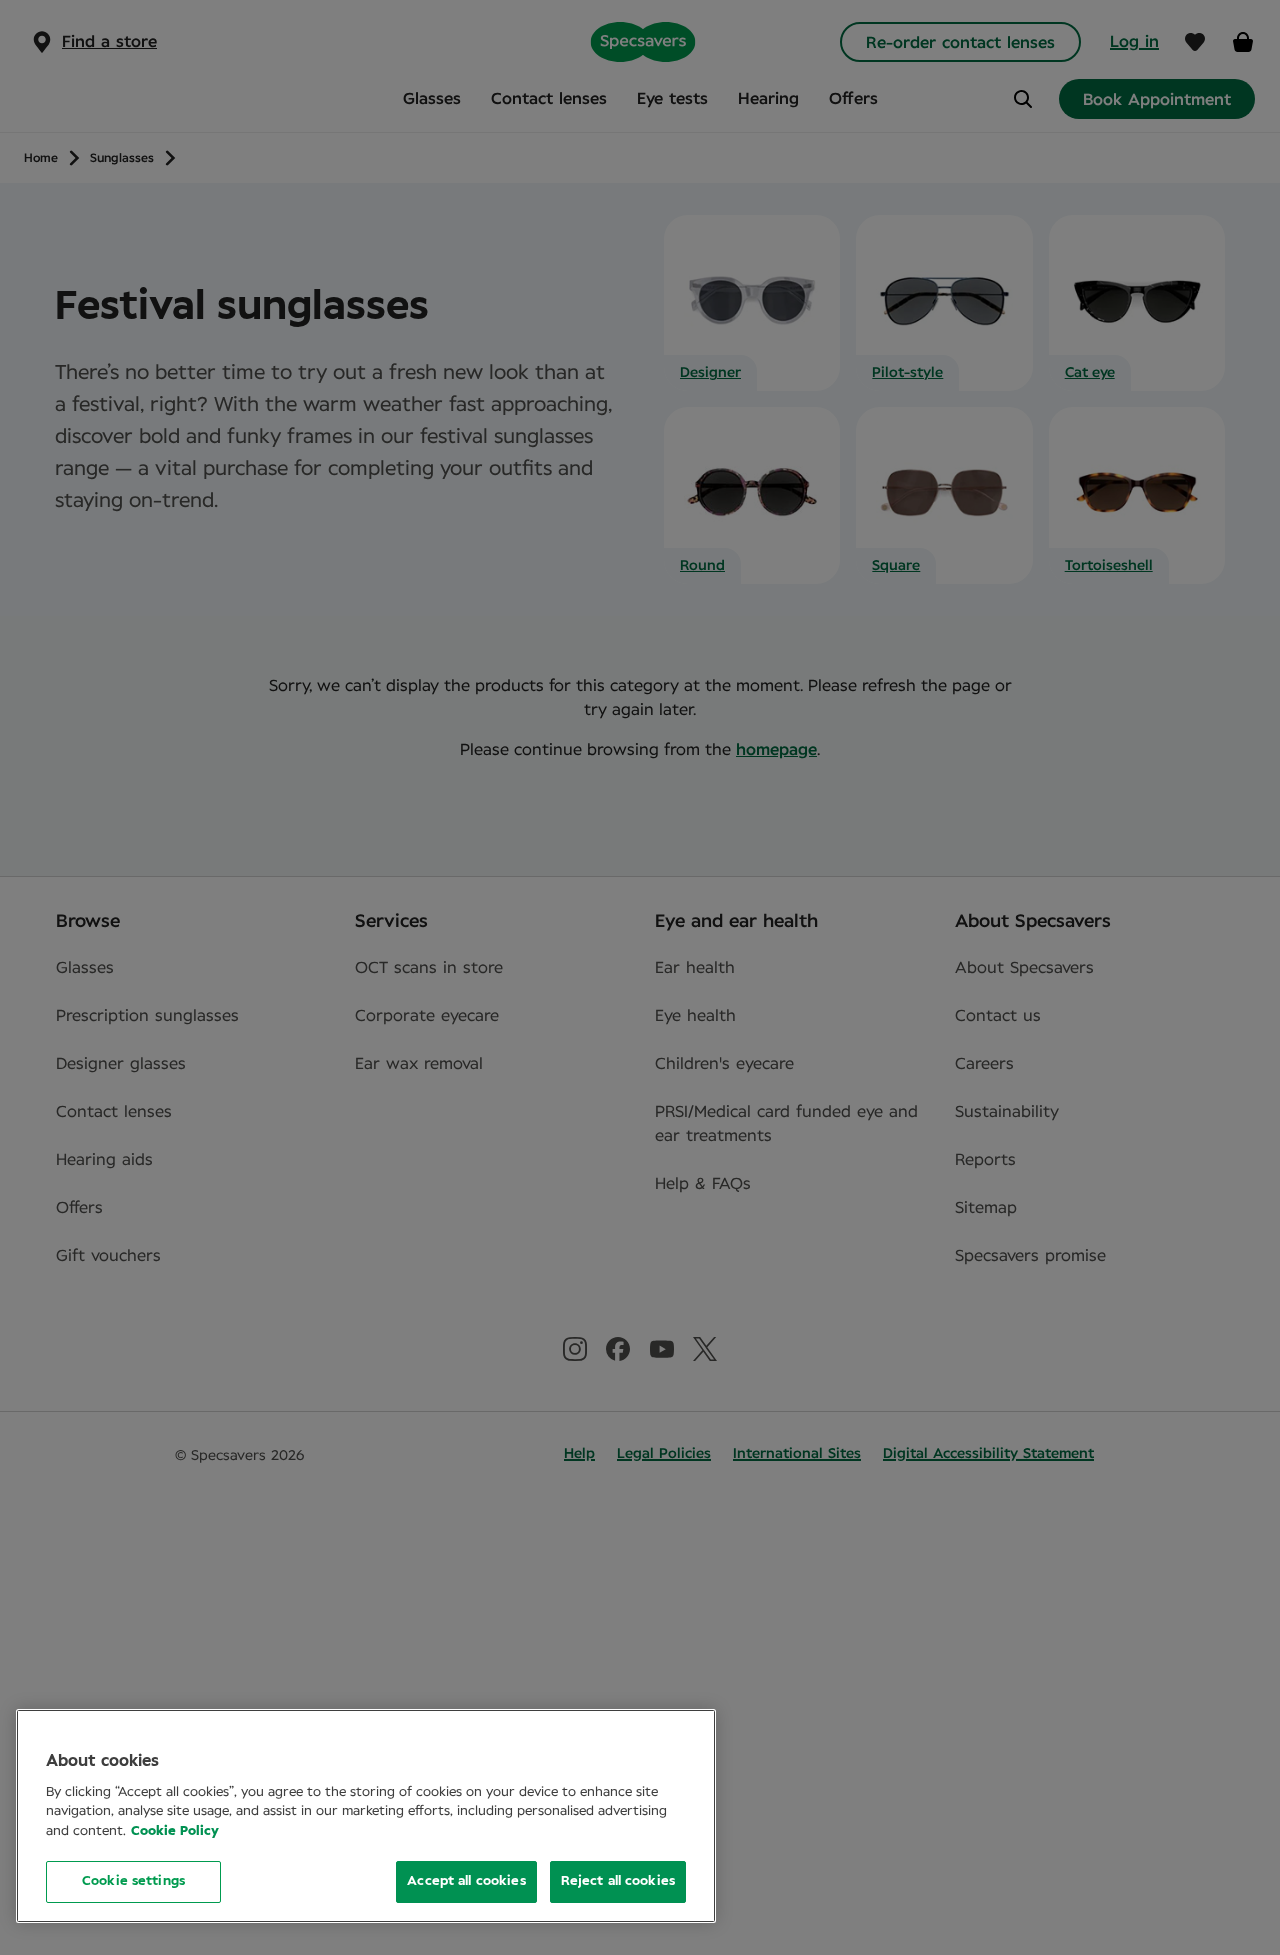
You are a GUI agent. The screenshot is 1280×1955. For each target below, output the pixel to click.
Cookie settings (133, 1881)
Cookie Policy (175, 1831)
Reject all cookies (618, 1881)
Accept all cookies (466, 1881)
